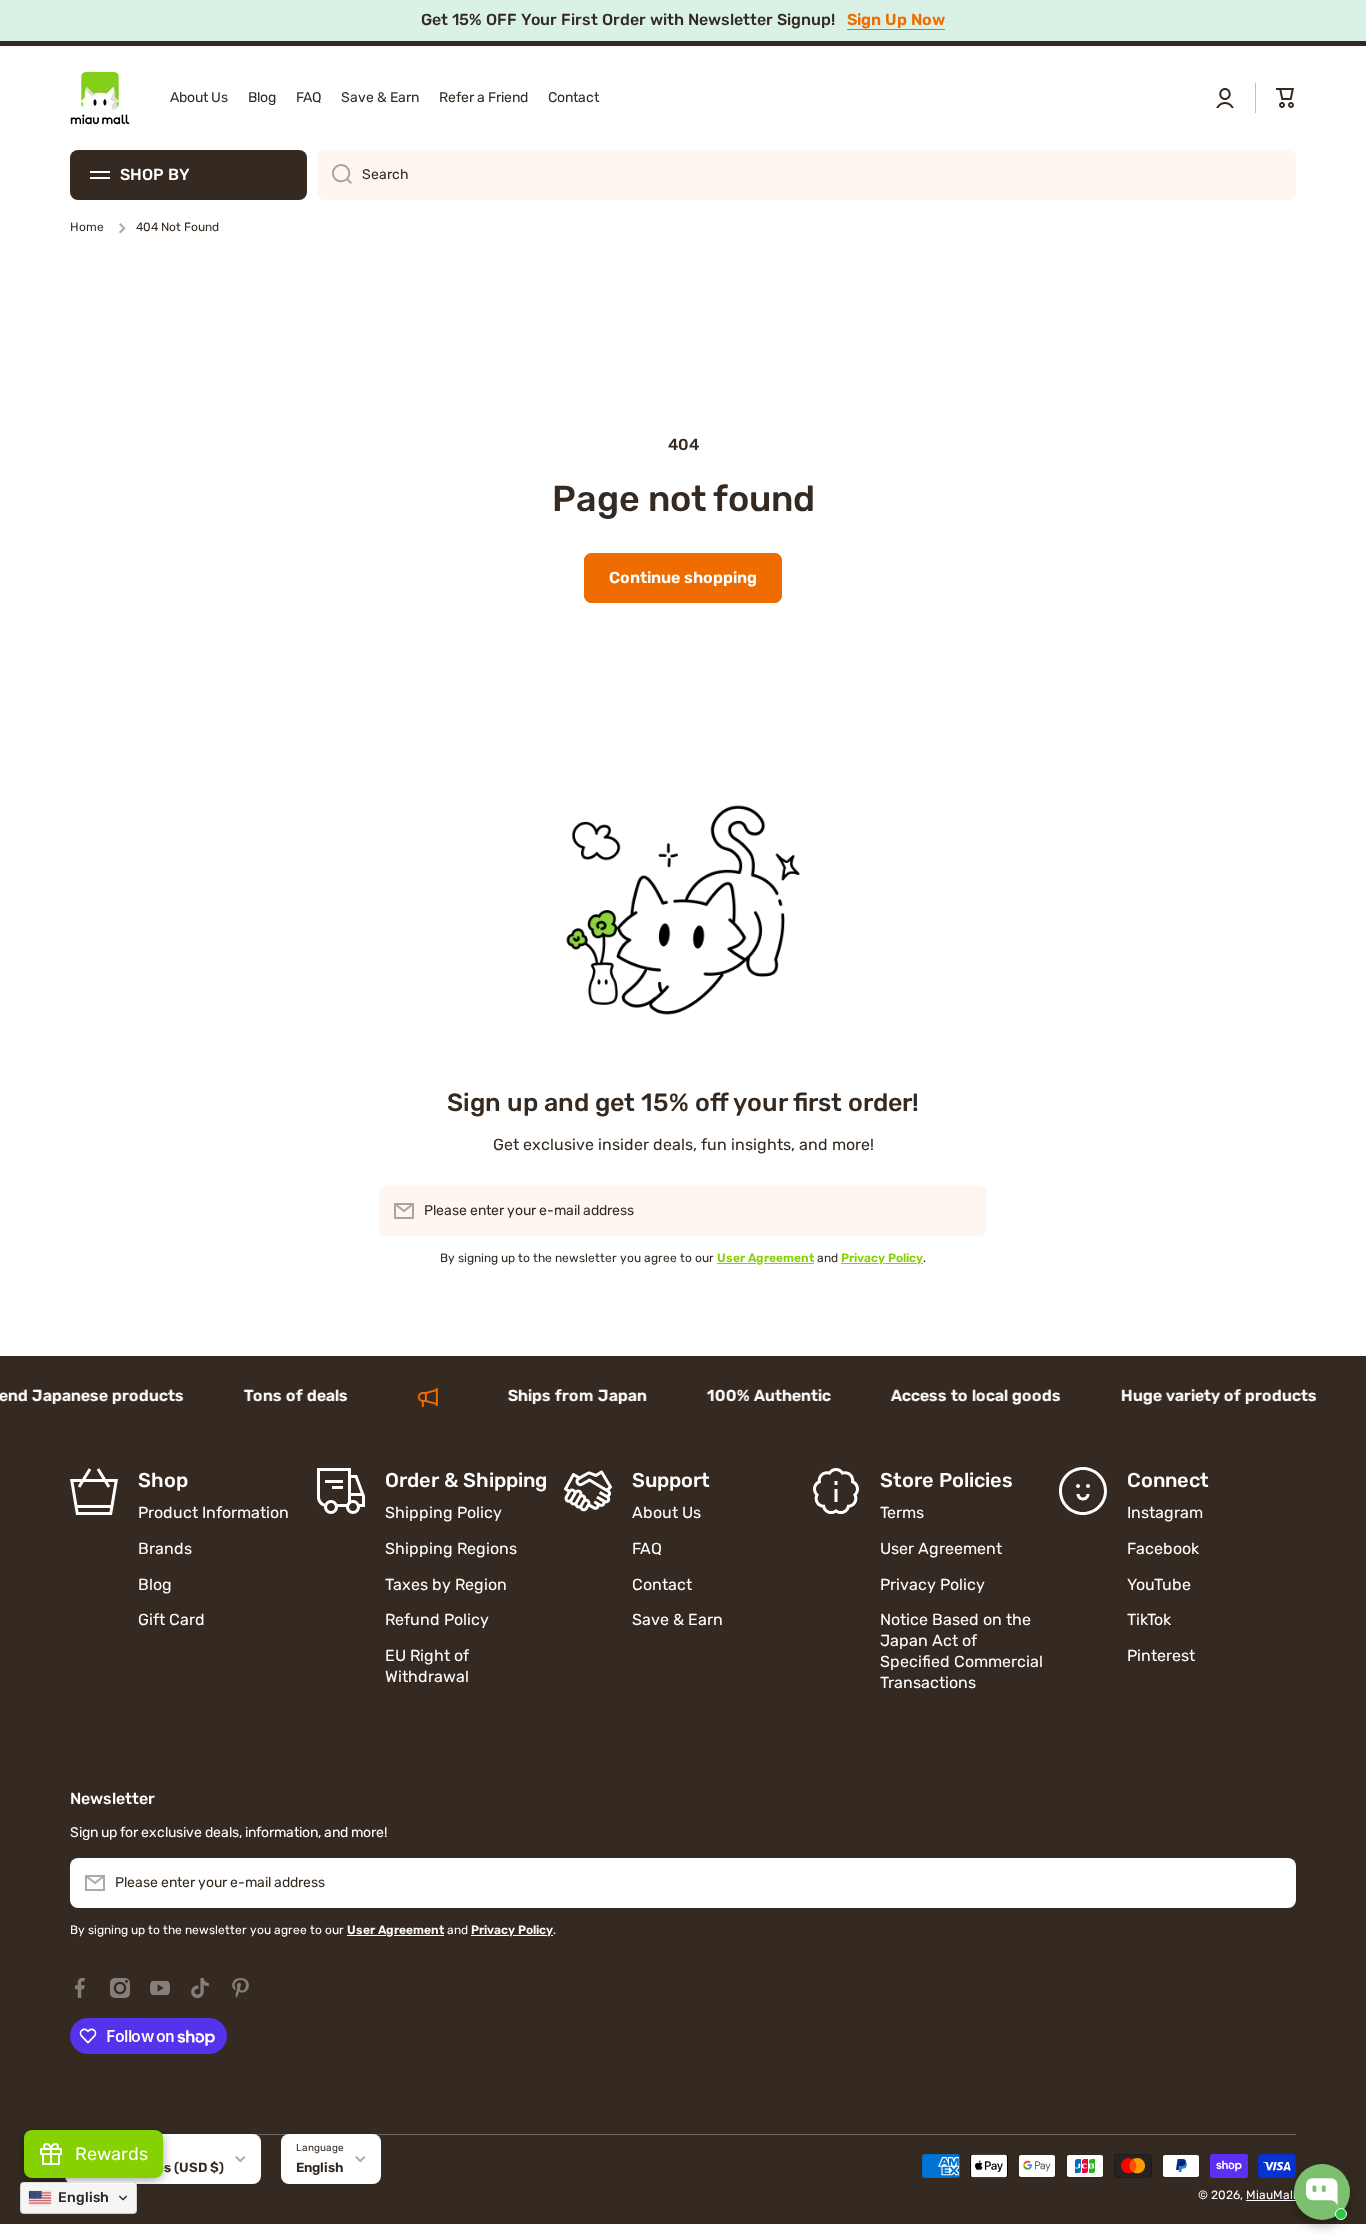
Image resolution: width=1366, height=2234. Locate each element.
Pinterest (1161, 1655)
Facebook (1163, 1548)
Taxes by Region (446, 1584)
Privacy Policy (932, 1584)
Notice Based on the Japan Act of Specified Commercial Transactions (961, 1650)
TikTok (1149, 1619)
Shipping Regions (451, 1548)
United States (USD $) (152, 2167)
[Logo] (100, 98)
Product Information (213, 1512)
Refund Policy (437, 1619)
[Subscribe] (962, 1211)
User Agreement (941, 1548)
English (320, 2167)
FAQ (647, 1548)
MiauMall (1271, 2195)
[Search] (334, 175)
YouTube (1159, 1584)
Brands (165, 1548)
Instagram (1165, 1512)
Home (87, 227)
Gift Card (171, 1619)
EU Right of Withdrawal (429, 1666)
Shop (163, 1480)
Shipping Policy (443, 1512)
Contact (662, 1584)
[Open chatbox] (1322, 2192)
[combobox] (806, 175)
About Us (666, 1512)
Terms (902, 1512)
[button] (1286, 98)
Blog (155, 1584)
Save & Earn (677, 1619)
